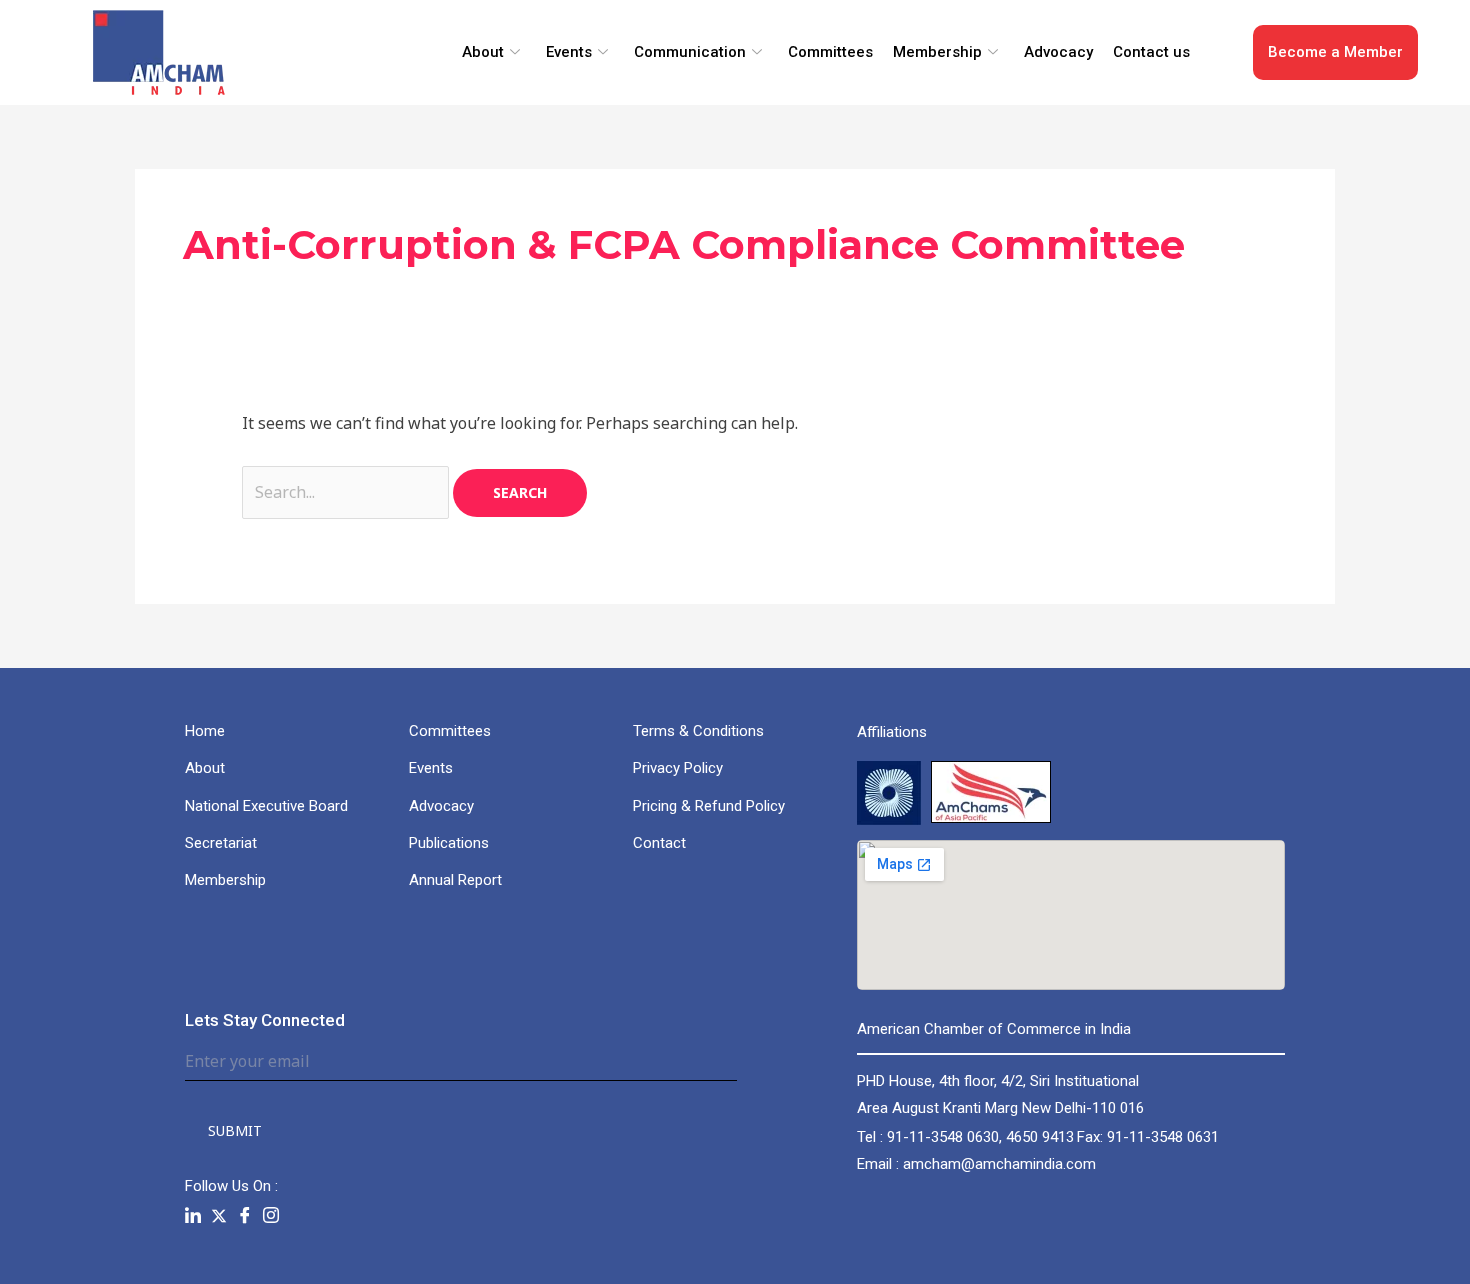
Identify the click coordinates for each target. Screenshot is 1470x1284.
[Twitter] (219, 1215)
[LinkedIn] (193, 1216)
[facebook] (245, 1216)
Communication (690, 52)
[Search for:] (347, 492)
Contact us (1151, 52)
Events (569, 52)
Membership (937, 52)
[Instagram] (271, 1216)
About (483, 52)
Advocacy (1058, 52)
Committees (830, 52)
